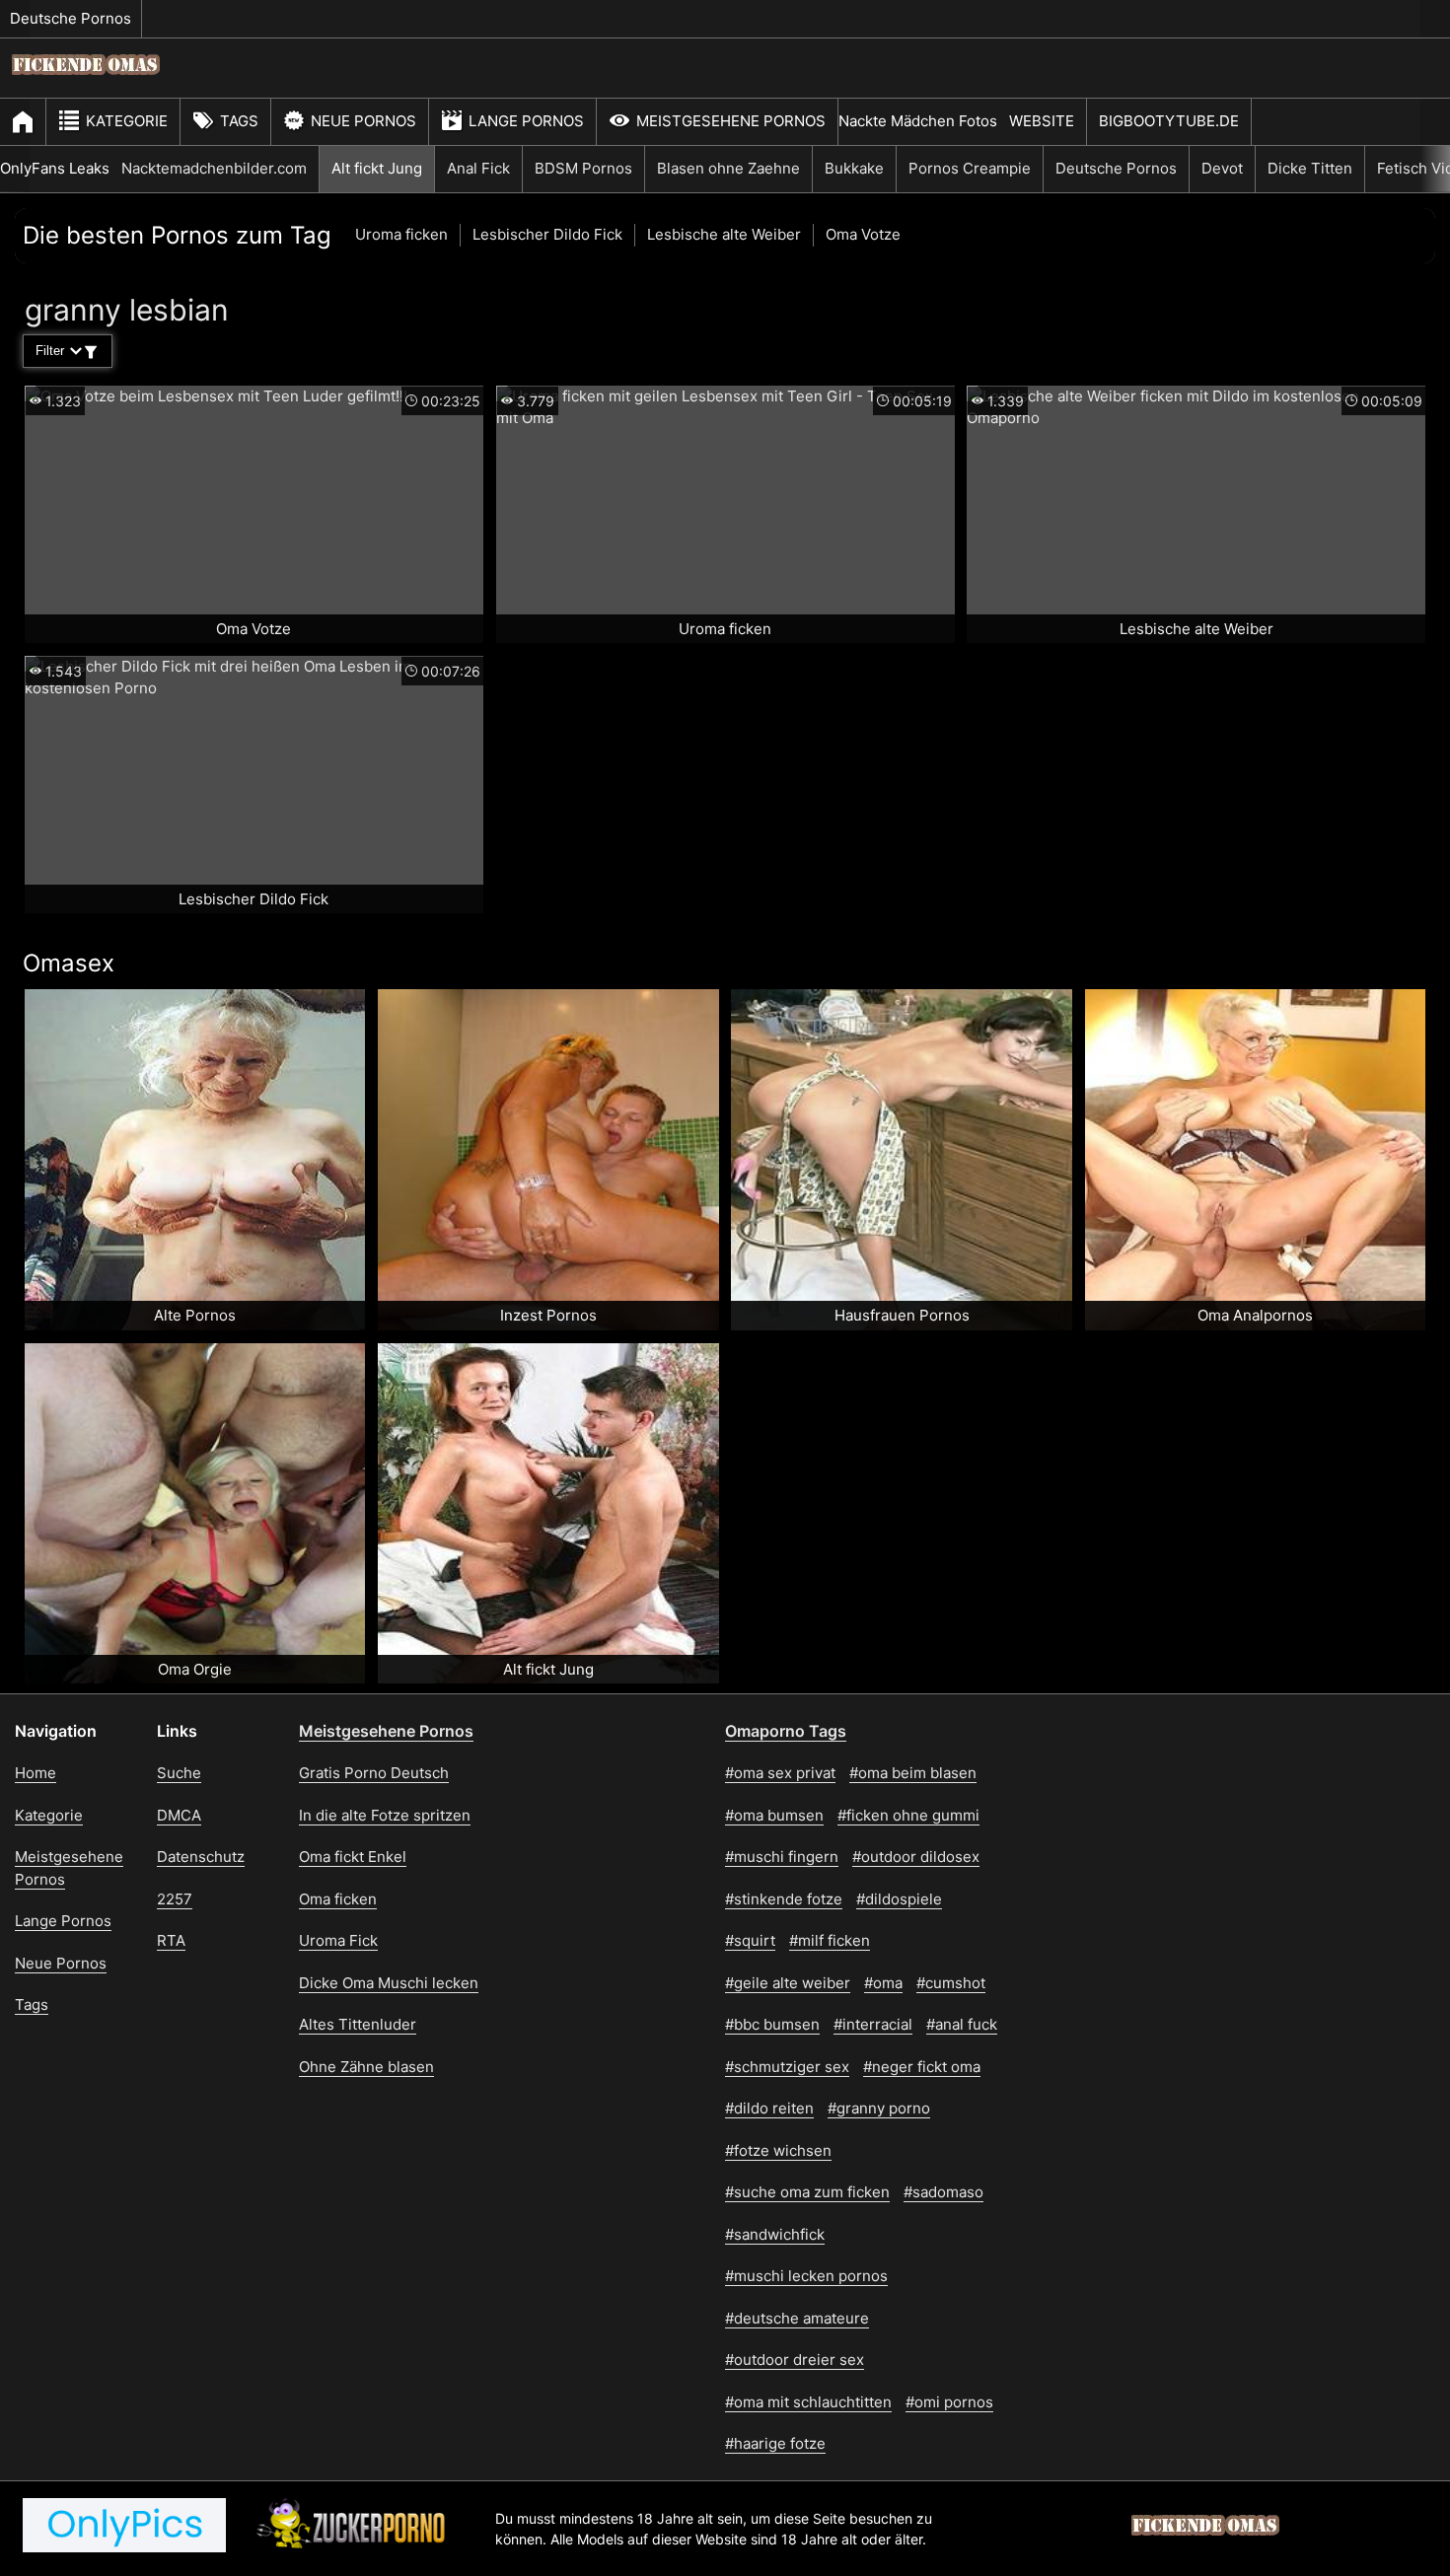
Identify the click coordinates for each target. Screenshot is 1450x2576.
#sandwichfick (775, 2234)
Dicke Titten (1310, 168)
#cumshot (951, 1983)
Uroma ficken (401, 234)
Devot (1222, 168)
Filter (50, 351)
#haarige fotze (775, 2443)
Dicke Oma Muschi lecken (389, 1983)
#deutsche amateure (797, 2318)
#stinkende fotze (784, 1899)
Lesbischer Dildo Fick (547, 234)
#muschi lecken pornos (806, 2276)
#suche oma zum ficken (807, 2192)
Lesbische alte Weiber (724, 234)
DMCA (179, 1815)
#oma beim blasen (913, 1773)
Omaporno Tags (786, 1731)
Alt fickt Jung (377, 168)
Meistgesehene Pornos (731, 121)
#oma (883, 1983)
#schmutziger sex (787, 2067)
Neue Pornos (363, 121)
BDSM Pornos (583, 168)
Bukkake (854, 168)
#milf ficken (830, 1940)
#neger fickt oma (922, 2067)
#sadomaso (943, 2192)
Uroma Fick (338, 1940)
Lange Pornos (526, 121)
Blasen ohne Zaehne (728, 168)
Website (1042, 121)
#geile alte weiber (788, 1983)
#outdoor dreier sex (795, 2360)
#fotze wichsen (778, 2150)
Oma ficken (338, 1899)
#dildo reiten (769, 2108)
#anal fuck (962, 2024)
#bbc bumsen (772, 2024)
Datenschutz (201, 1857)
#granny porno (879, 2108)
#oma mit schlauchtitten (808, 2402)
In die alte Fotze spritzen (385, 1815)
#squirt (750, 1940)
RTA (171, 1940)
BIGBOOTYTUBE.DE (1169, 121)
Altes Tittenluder (358, 2024)
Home (36, 1773)
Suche (179, 1773)
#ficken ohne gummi (908, 1815)
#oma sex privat (780, 1773)
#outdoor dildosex (916, 1857)
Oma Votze (863, 234)
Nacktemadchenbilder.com (214, 168)
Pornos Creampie (970, 168)
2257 (175, 1899)
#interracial (873, 2024)
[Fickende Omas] (86, 84)
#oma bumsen (774, 1815)
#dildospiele (899, 1899)
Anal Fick (478, 168)
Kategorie (127, 121)
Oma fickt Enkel (353, 1857)
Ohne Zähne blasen (366, 2067)
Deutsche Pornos (71, 18)
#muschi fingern (782, 1857)
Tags (239, 121)
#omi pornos (949, 2402)
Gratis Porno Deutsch (374, 1773)
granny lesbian (127, 310)
